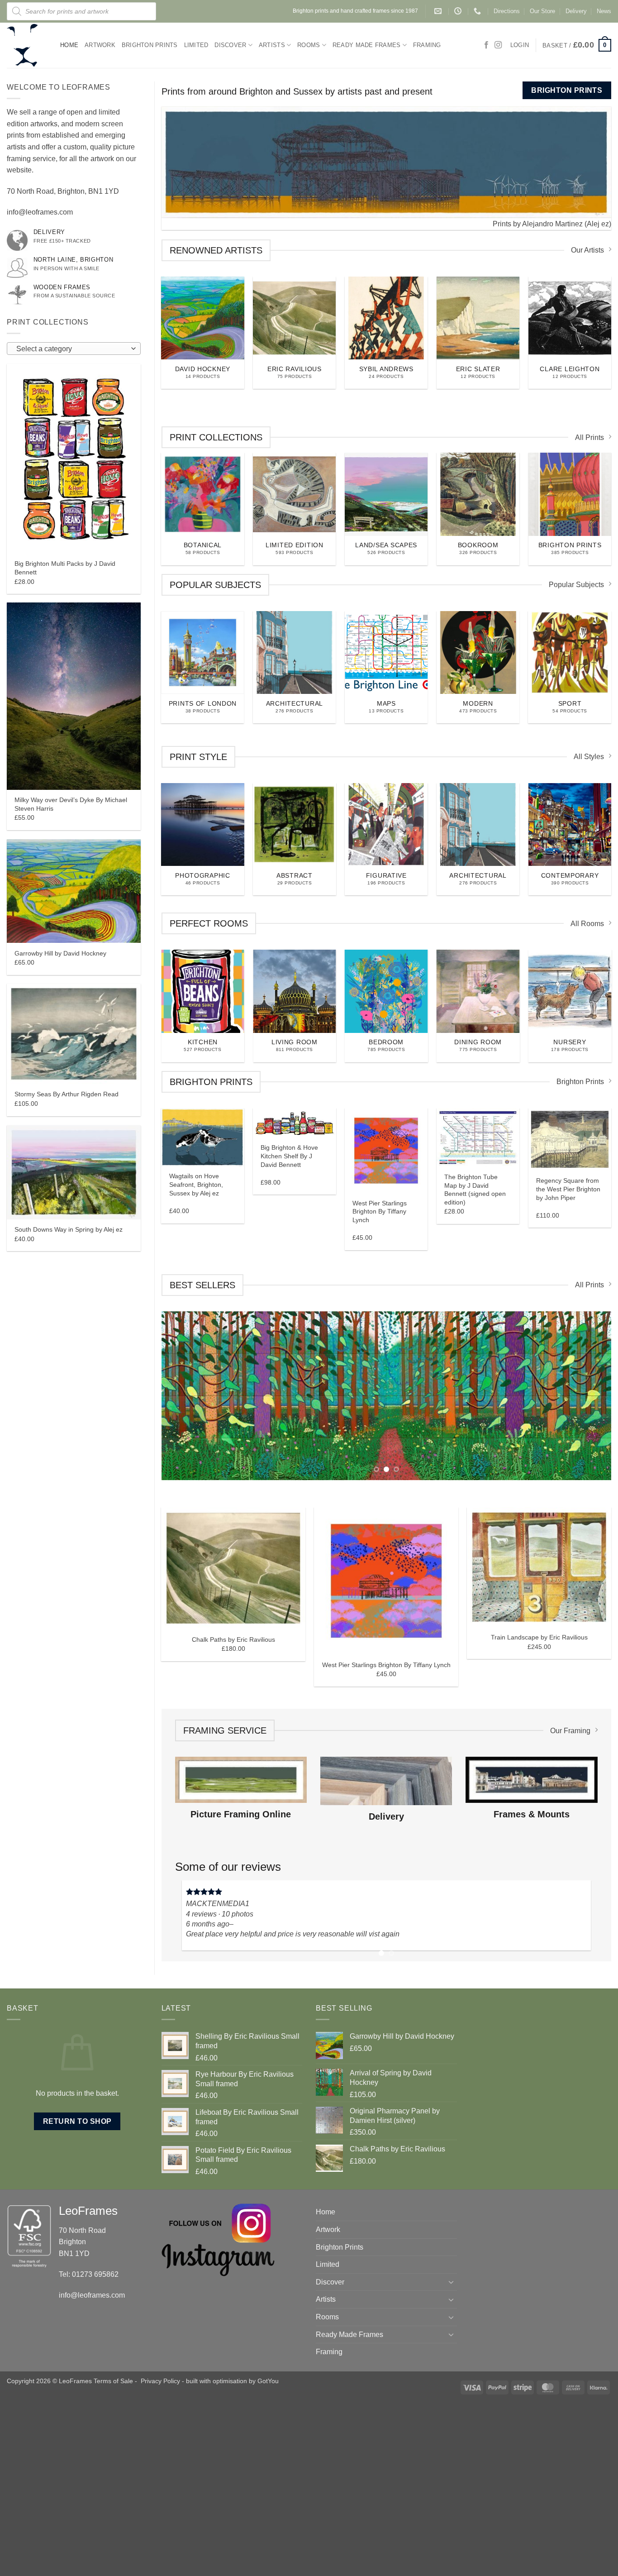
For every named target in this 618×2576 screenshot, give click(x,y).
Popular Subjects (576, 583)
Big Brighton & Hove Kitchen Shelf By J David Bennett (289, 1154)
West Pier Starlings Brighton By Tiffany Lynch (380, 1210)
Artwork (100, 45)
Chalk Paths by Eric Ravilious (539, 1789)
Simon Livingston (210, 2049)
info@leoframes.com (40, 212)
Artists (272, 45)
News (604, 11)
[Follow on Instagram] (498, 45)
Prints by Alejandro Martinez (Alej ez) (552, 222)
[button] (577, 45)
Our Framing (570, 1880)
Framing (427, 45)
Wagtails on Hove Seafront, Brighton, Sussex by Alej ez (196, 1183)
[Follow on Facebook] (486, 45)
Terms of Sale (113, 2554)
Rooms (309, 45)
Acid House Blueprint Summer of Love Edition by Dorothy (233, 1783)
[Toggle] (452, 2455)
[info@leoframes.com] (439, 11)
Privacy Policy (160, 2554)
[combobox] (74, 349)
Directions (507, 11)
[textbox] (71, 349)
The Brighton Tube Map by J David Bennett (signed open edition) (475, 1188)
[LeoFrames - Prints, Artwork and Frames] (27, 45)
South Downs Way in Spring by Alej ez (69, 1229)
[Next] (578, 2083)
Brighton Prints (150, 45)
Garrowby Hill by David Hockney (60, 953)
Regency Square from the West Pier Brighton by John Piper (568, 1188)
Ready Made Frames (366, 45)
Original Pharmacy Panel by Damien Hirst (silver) (386, 1794)
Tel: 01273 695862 (89, 2448)
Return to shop (77, 2295)
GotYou (268, 2554)
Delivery (576, 11)
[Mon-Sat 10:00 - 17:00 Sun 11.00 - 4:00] (459, 11)
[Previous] (157, 162)
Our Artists (587, 249)
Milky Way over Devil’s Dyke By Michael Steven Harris (71, 804)
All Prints (589, 436)
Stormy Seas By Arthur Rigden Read (67, 1094)
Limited (196, 45)
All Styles (589, 755)
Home (69, 45)
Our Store (542, 11)
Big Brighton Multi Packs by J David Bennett (65, 568)
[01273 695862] (478, 11)
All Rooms (587, 922)
